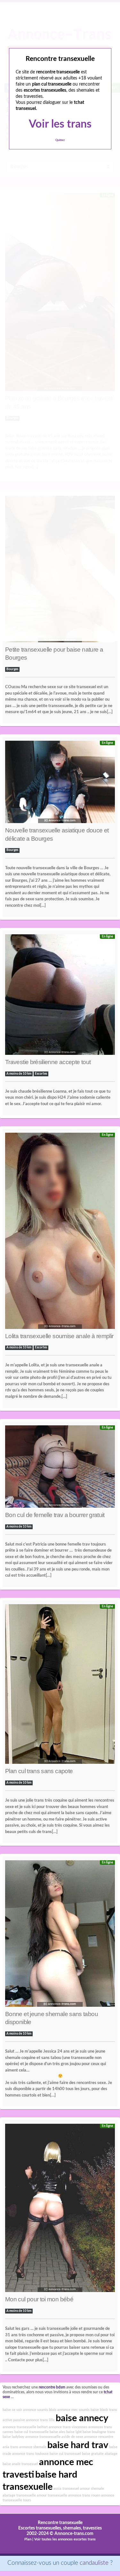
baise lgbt (74, 2432)
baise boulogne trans (99, 2432)
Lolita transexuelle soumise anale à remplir (59, 1336)
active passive (14, 2420)
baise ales (57, 2432)
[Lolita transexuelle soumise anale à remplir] (60, 1232)
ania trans (10, 2447)
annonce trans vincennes (68, 2427)
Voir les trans (60, 124)
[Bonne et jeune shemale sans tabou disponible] (60, 1935)
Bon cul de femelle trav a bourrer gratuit (55, 1515)
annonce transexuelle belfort (25, 2427)
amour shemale (92, 2489)
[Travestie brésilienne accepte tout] (60, 996)
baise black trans (104, 2410)
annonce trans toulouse (30, 2454)
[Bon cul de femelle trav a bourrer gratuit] (60, 1468)
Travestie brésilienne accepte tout (48, 1062)
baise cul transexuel (65, 2454)
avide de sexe (72, 2437)
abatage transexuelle (19, 2495)
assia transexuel (66, 2489)
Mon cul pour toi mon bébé (39, 2299)
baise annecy (82, 2418)
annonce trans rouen (84, 2495)
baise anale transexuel (20, 2464)
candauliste (94, 2563)
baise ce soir (12, 2410)
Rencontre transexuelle (60, 2523)
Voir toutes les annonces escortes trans (65, 2539)
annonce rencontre (99, 2437)
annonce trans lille (40, 2420)
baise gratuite (93, 2454)
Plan (28, 2539)
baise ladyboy (13, 2437)
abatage (111, 2454)
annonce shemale (33, 2447)
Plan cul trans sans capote (39, 1771)
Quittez (60, 140)
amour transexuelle (52, 2495)
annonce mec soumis (73, 2410)
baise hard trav (78, 2445)
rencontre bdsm (52, 2387)
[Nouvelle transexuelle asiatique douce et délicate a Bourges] (60, 784)
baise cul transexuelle (32, 2432)
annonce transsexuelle (43, 2437)
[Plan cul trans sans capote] (60, 1686)
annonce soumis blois (40, 2410)
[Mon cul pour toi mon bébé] (60, 2209)
